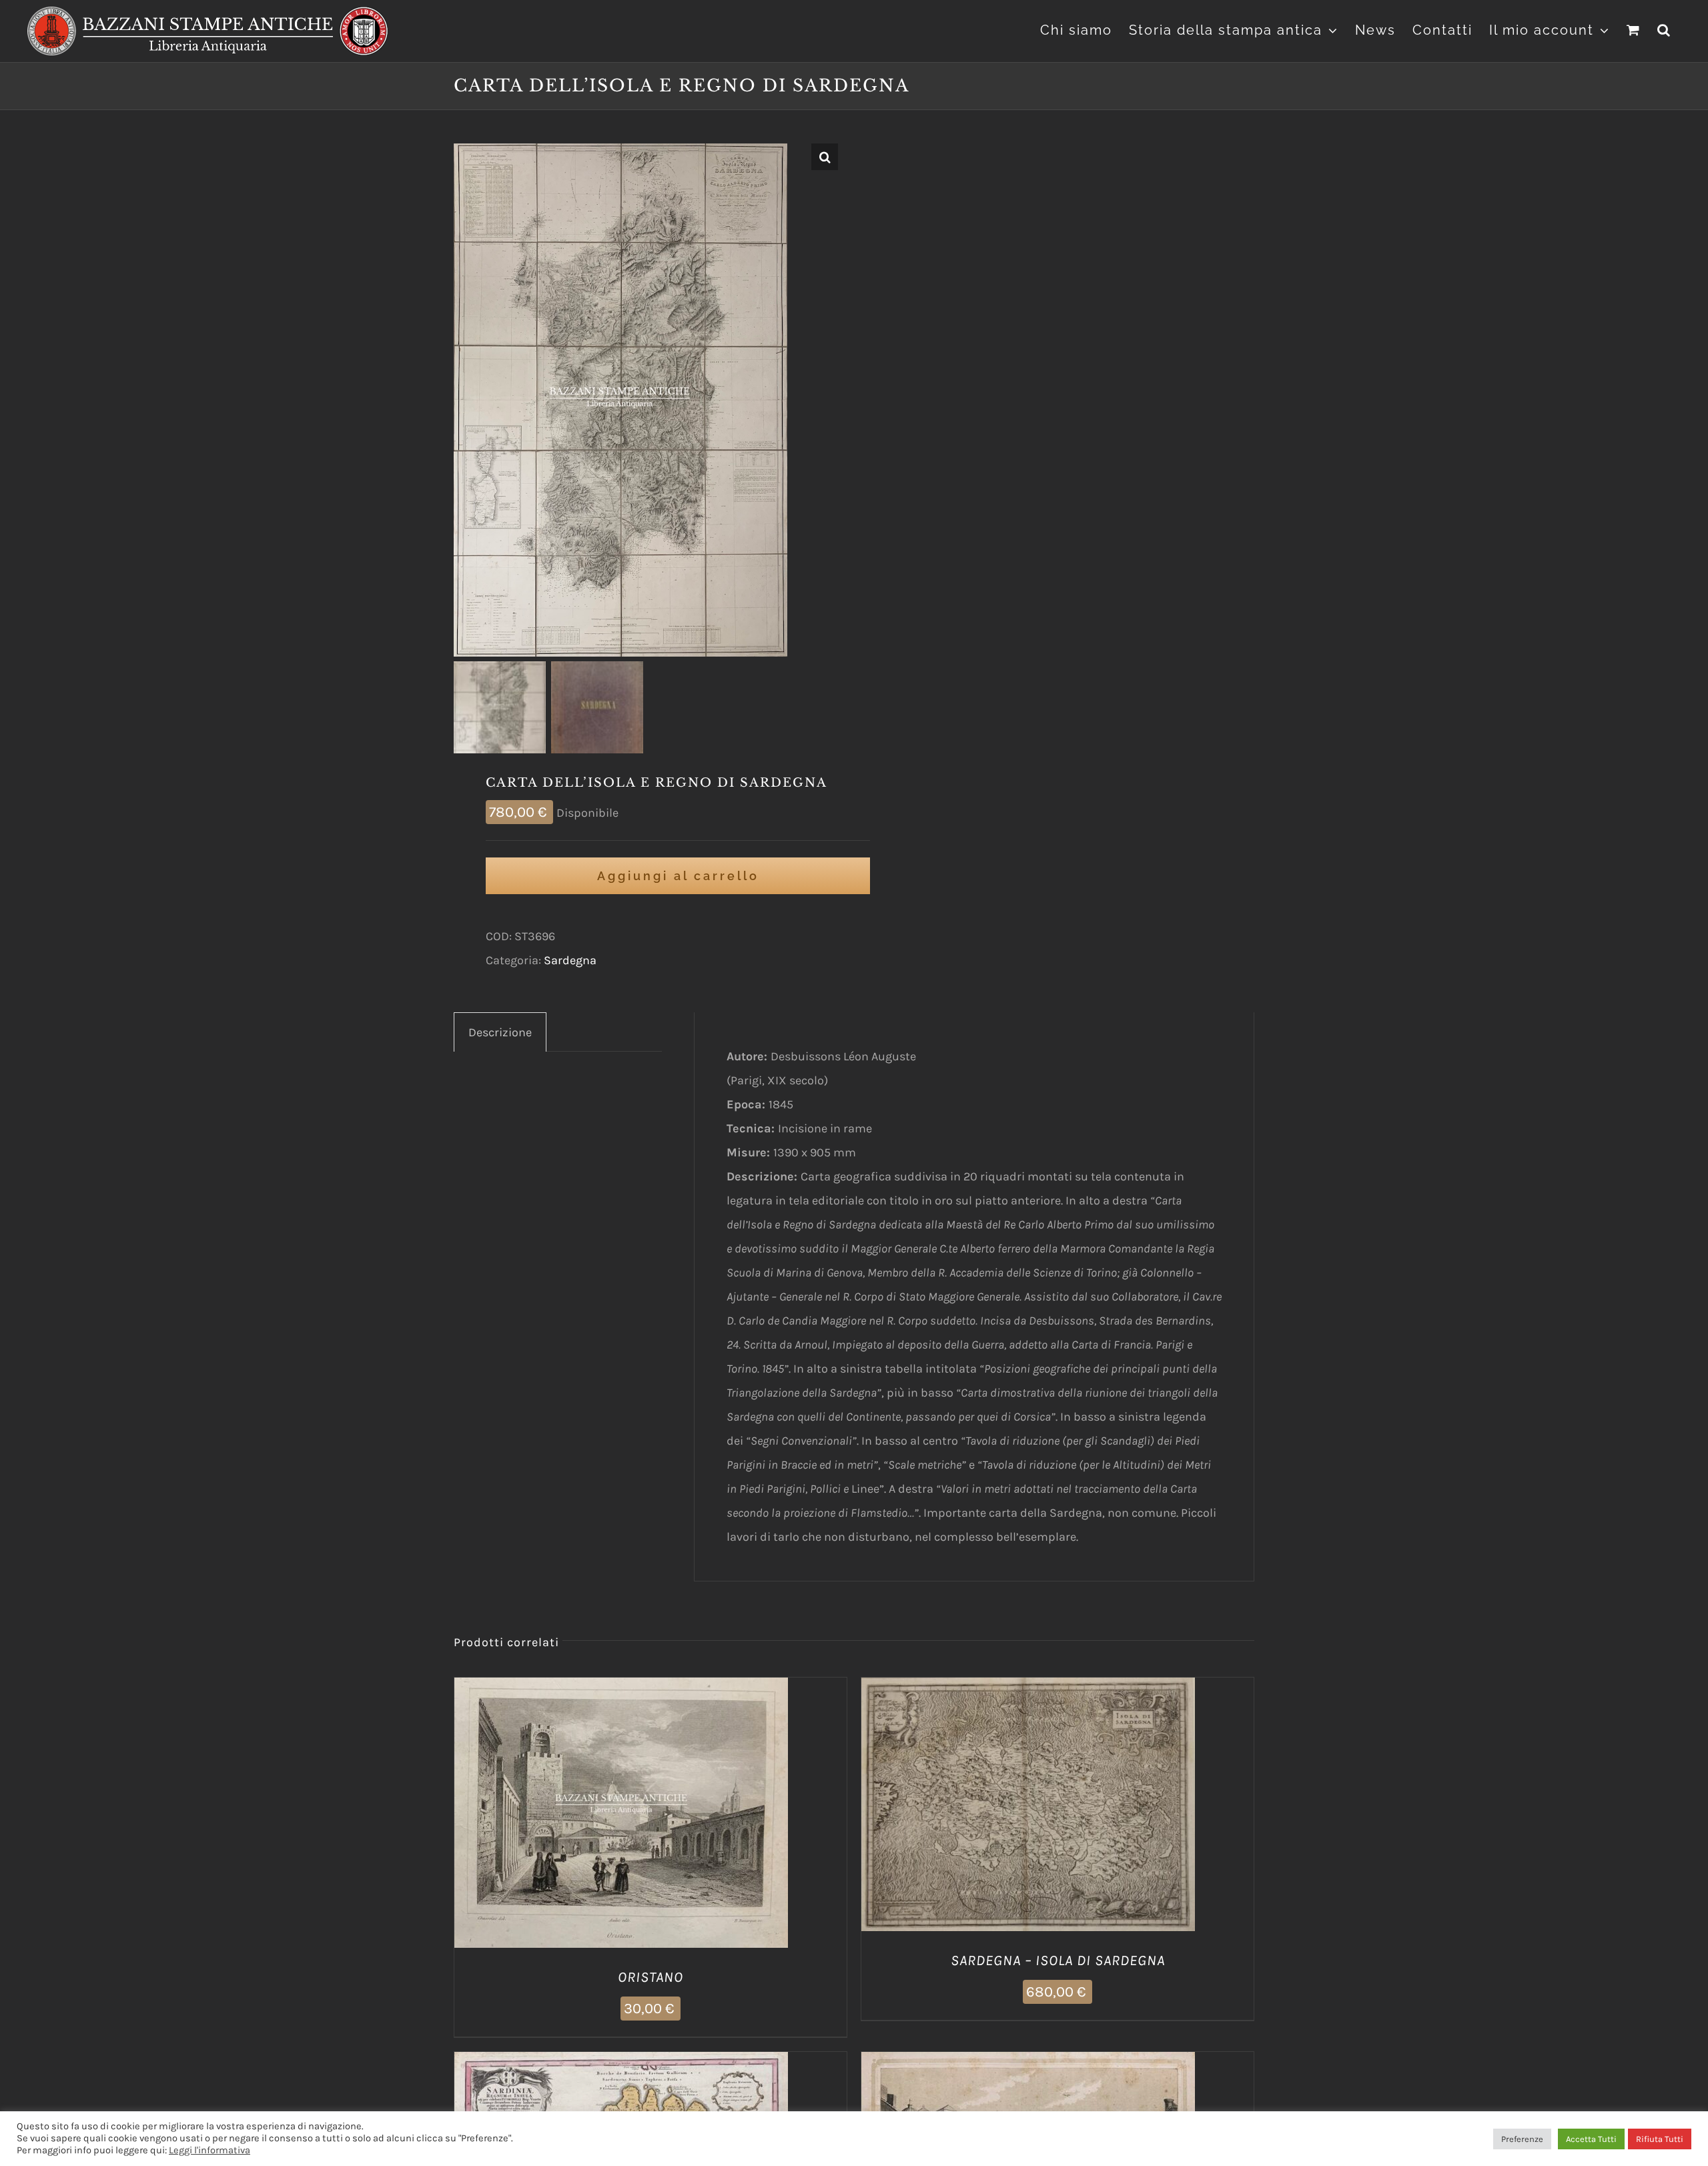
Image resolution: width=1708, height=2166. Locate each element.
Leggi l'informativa (209, 2150)
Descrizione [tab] (500, 1032)
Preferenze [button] (1522, 2139)
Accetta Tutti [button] (1591, 2139)
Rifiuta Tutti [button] (1660, 2139)
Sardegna (570, 960)
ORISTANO (651, 1977)
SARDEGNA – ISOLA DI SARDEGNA (1058, 1960)
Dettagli (689, 1815)
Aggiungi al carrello (678, 876)
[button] (1664, 28)
